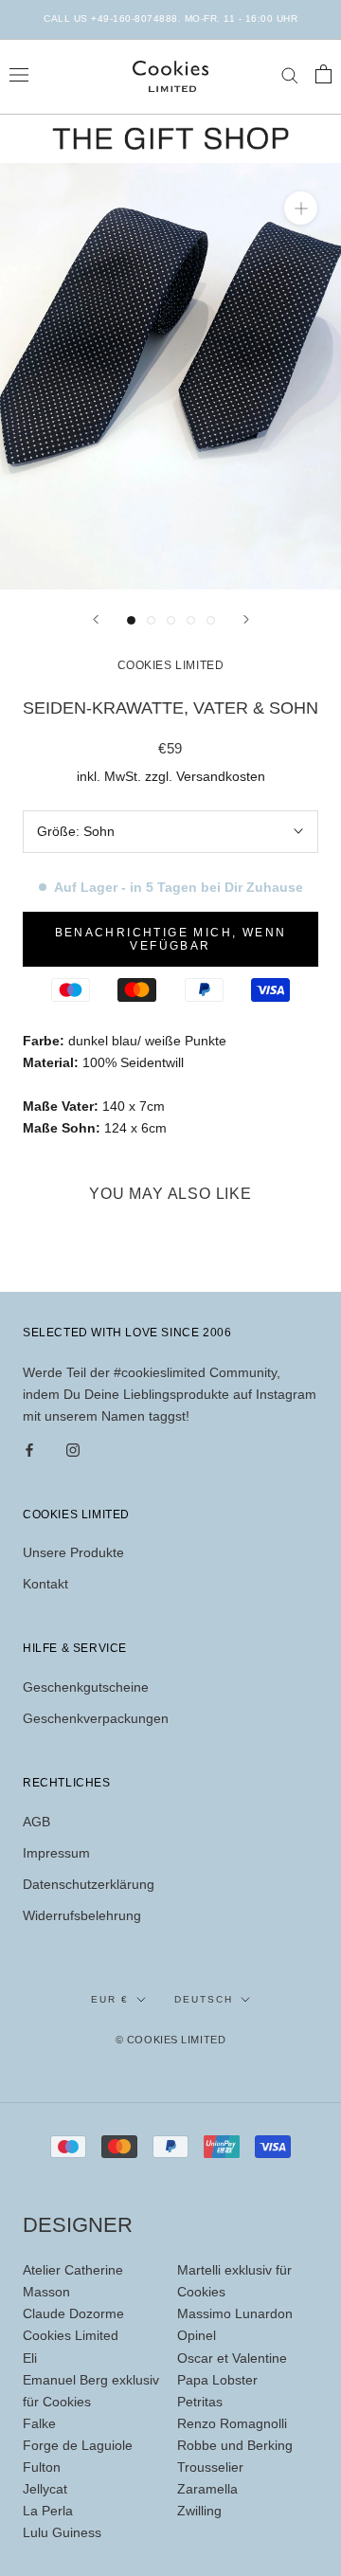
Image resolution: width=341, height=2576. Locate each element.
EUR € (110, 1999)
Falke (39, 2423)
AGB (36, 1822)
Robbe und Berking (235, 2445)
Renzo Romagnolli (232, 2423)
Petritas (200, 2402)
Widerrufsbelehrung (82, 1915)
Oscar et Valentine (232, 2358)
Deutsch (204, 1999)
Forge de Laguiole (78, 2445)
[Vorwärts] (246, 619)
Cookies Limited (71, 2335)
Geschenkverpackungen (96, 1718)
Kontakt (45, 1584)
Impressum (56, 1853)
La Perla (48, 2511)
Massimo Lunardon (235, 2313)
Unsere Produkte (73, 1552)
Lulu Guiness (62, 2532)
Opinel (197, 2335)
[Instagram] (73, 1449)
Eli (30, 2358)
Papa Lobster (217, 2380)
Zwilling (199, 2511)
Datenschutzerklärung (89, 1884)
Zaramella (207, 2489)
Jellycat (45, 2489)
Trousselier (210, 2467)
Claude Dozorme (73, 2313)
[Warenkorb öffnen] (323, 74)
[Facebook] (29, 1449)
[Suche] (290, 74)
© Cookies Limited (170, 2040)
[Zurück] (96, 619)
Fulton (42, 2467)
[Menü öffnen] (19, 73)
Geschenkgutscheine (86, 1687)
